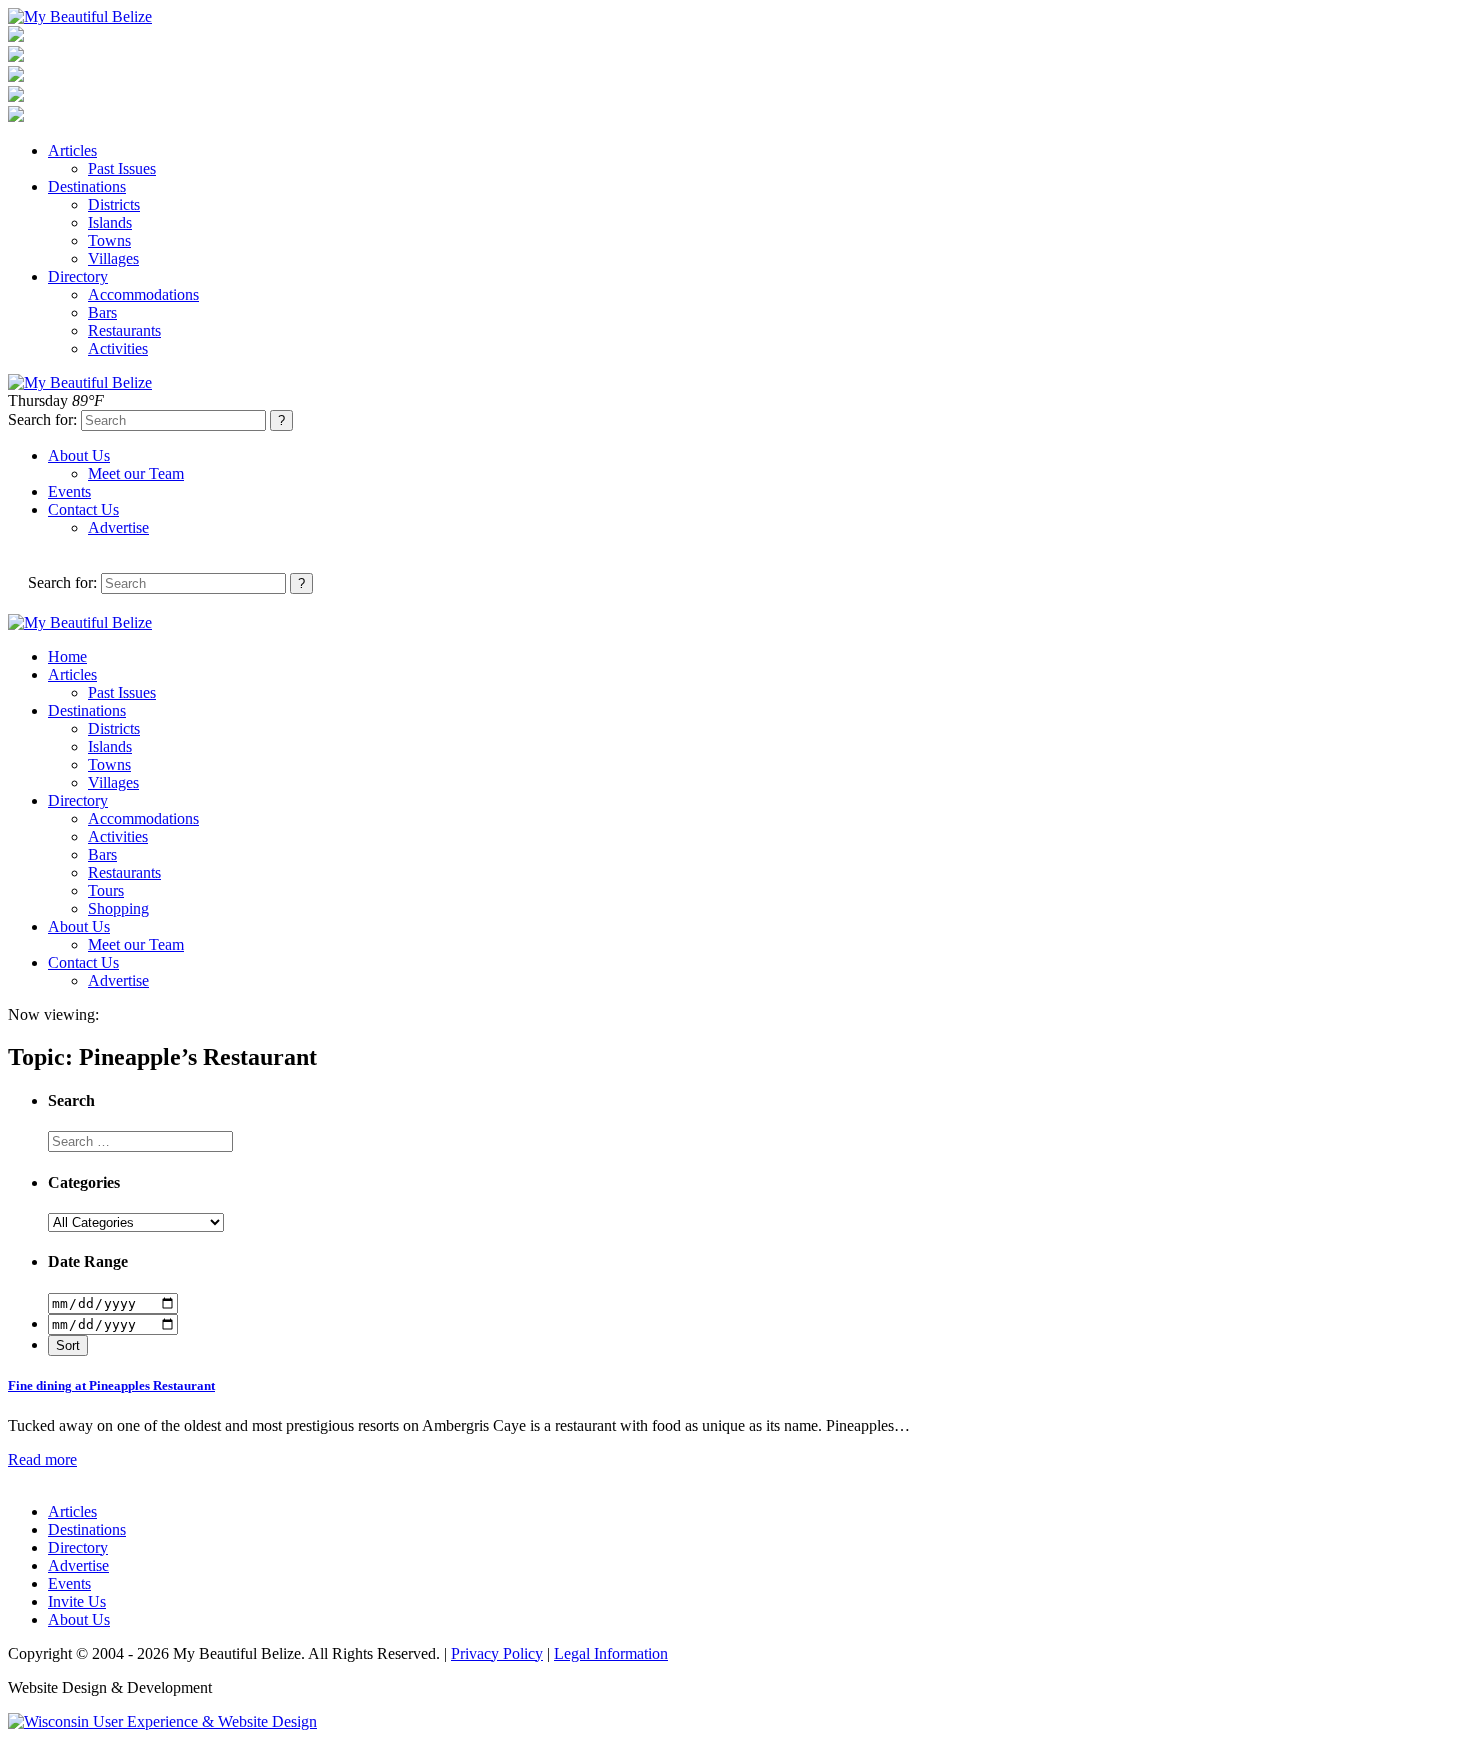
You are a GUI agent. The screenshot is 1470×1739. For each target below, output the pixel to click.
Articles (72, 150)
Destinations (87, 186)
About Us (79, 455)
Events (69, 491)
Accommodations (143, 294)
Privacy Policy (497, 1653)
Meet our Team (136, 473)
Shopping (118, 908)
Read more (42, 1459)
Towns (109, 240)
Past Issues (122, 168)
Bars (102, 312)
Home (67, 656)
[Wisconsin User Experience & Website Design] (162, 1721)
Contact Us (83, 509)
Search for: (42, 419)
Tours (106, 890)
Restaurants (124, 330)
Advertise (118, 527)
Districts (114, 204)
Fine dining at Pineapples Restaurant (111, 1385)
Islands (110, 222)
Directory (78, 276)
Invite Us (77, 1601)
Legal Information (611, 1653)
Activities (118, 348)
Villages (113, 258)
